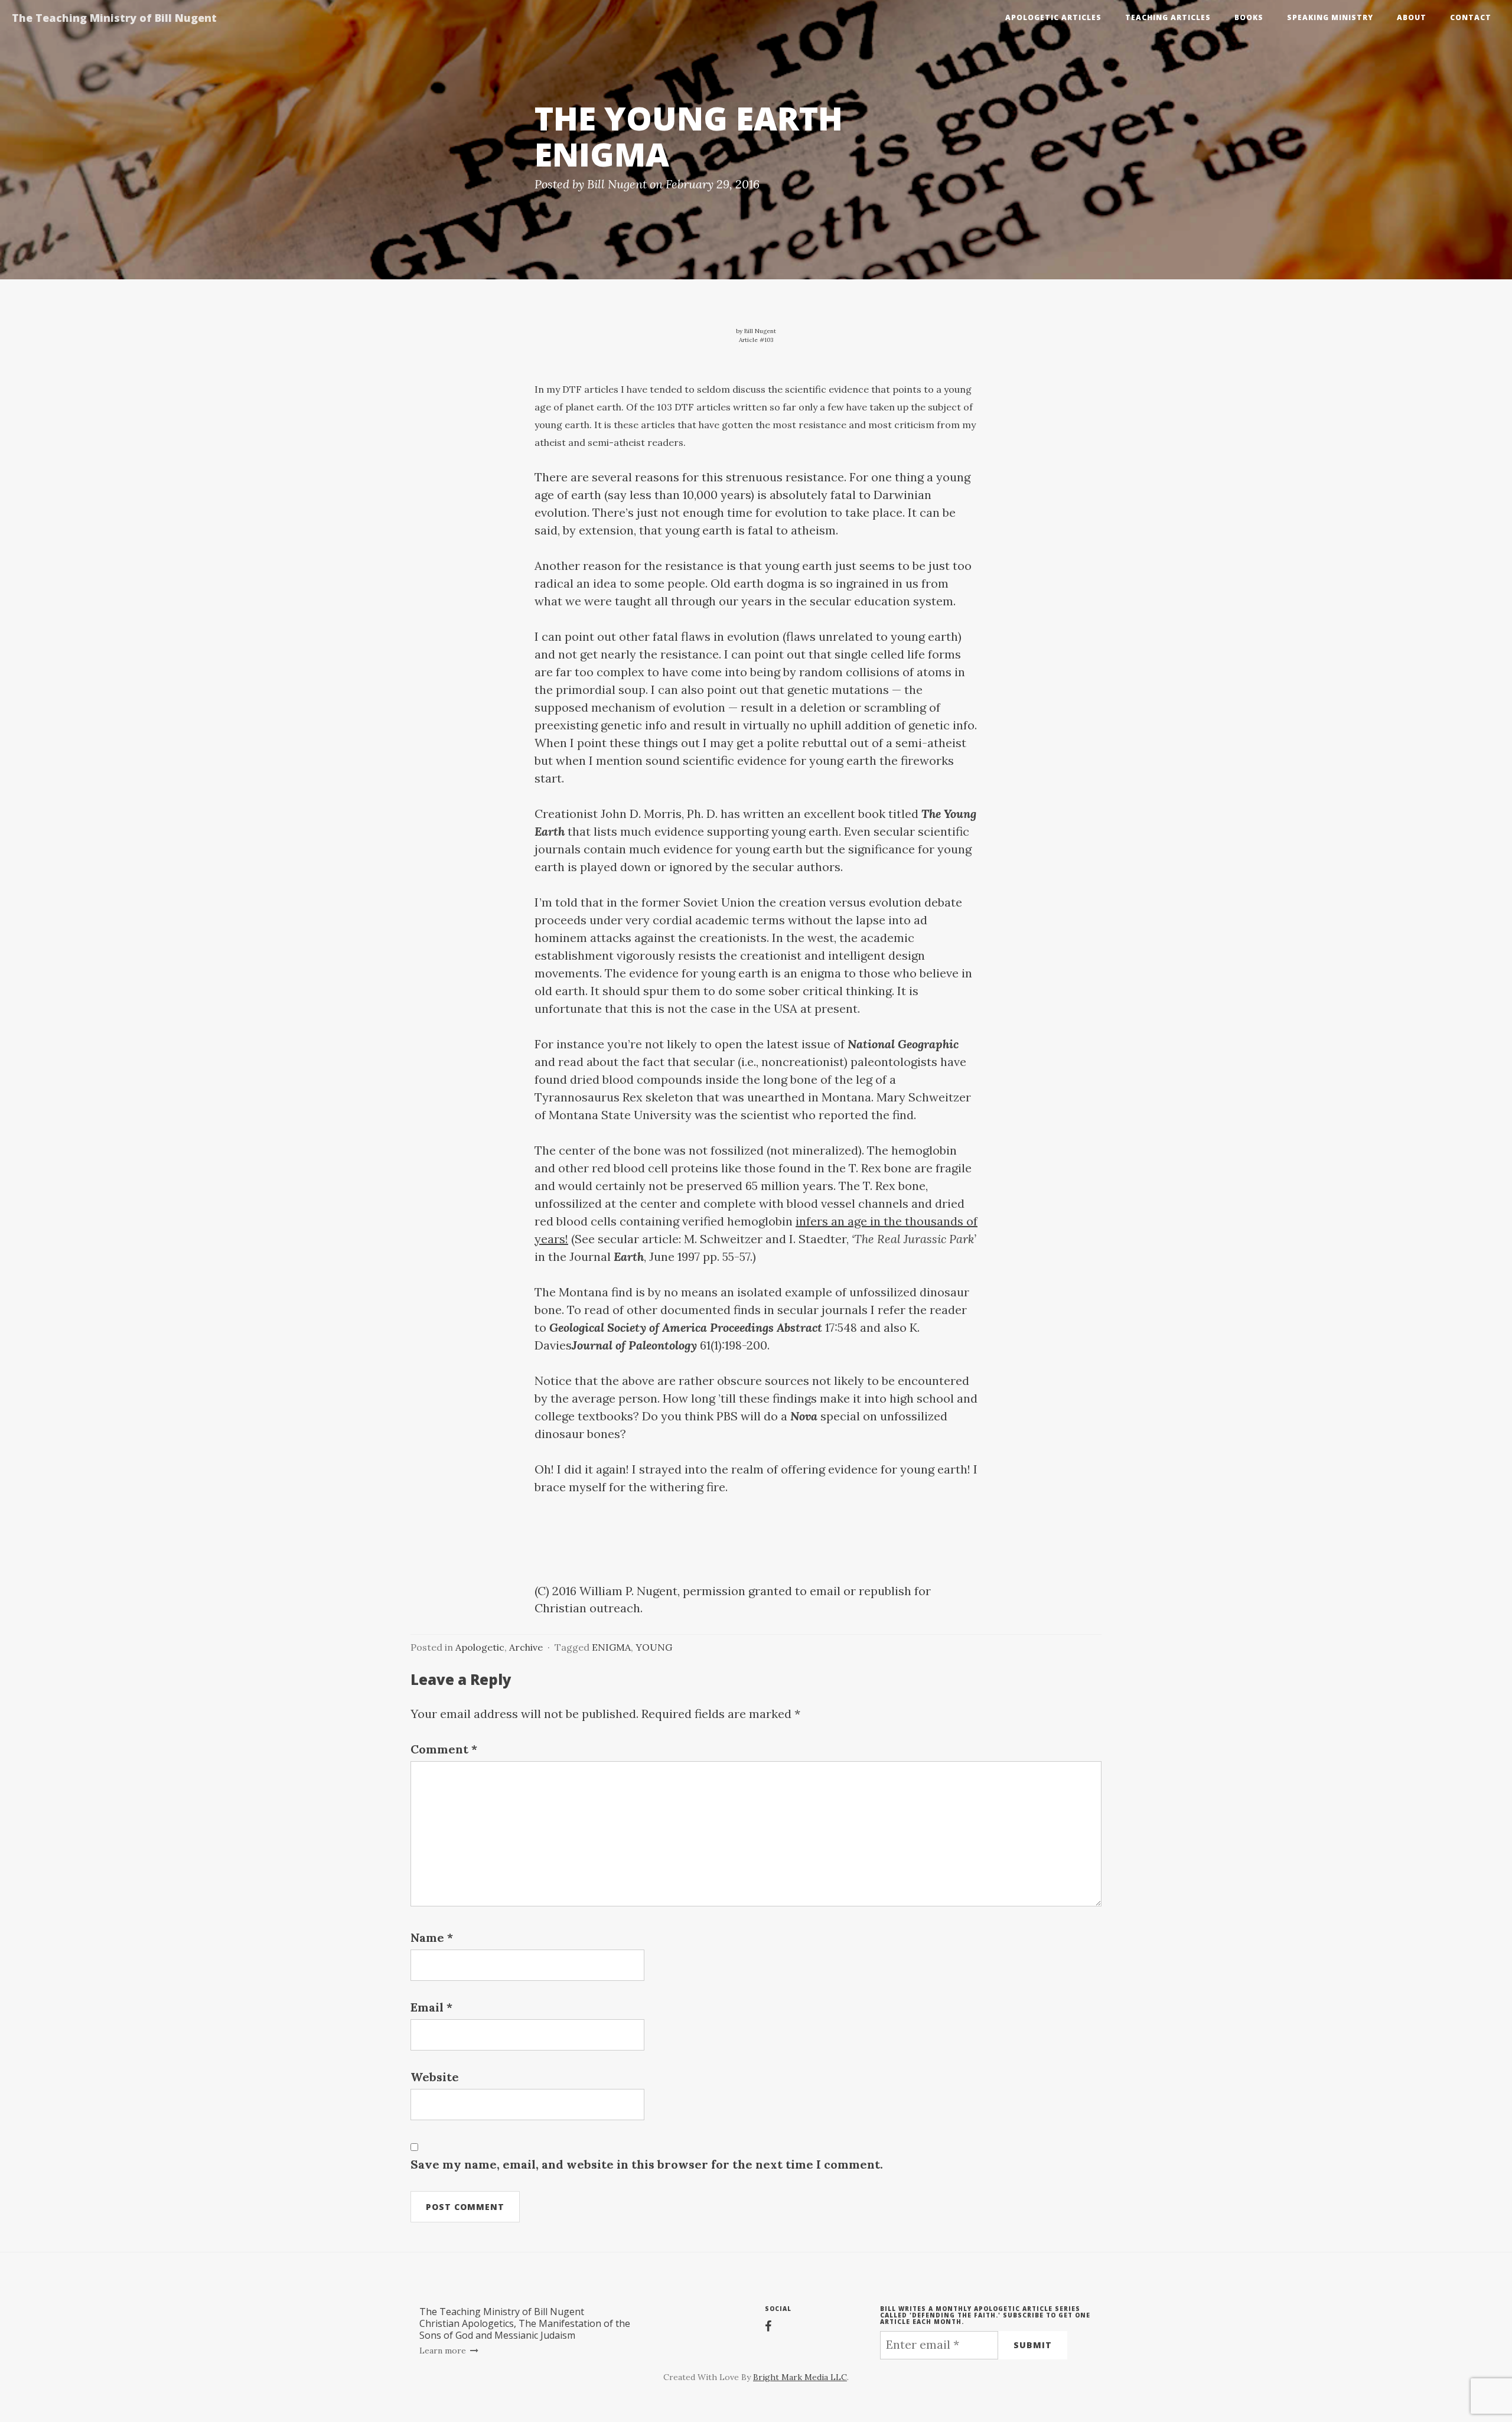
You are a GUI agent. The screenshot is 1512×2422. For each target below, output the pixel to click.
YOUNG (654, 1647)
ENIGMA (611, 1647)
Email (431, 2007)
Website (435, 2077)
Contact (1471, 17)
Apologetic (480, 1647)
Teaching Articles (1168, 17)
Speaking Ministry (1330, 17)
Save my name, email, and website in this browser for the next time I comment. (647, 2164)
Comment (444, 1749)
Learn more (444, 2351)
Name (432, 1937)
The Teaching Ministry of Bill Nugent (114, 18)
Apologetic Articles (1053, 17)
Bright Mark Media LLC (800, 2377)
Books (1249, 17)
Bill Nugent (617, 184)
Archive (526, 1647)
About (1412, 17)
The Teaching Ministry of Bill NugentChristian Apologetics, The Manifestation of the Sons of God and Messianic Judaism (525, 2323)
